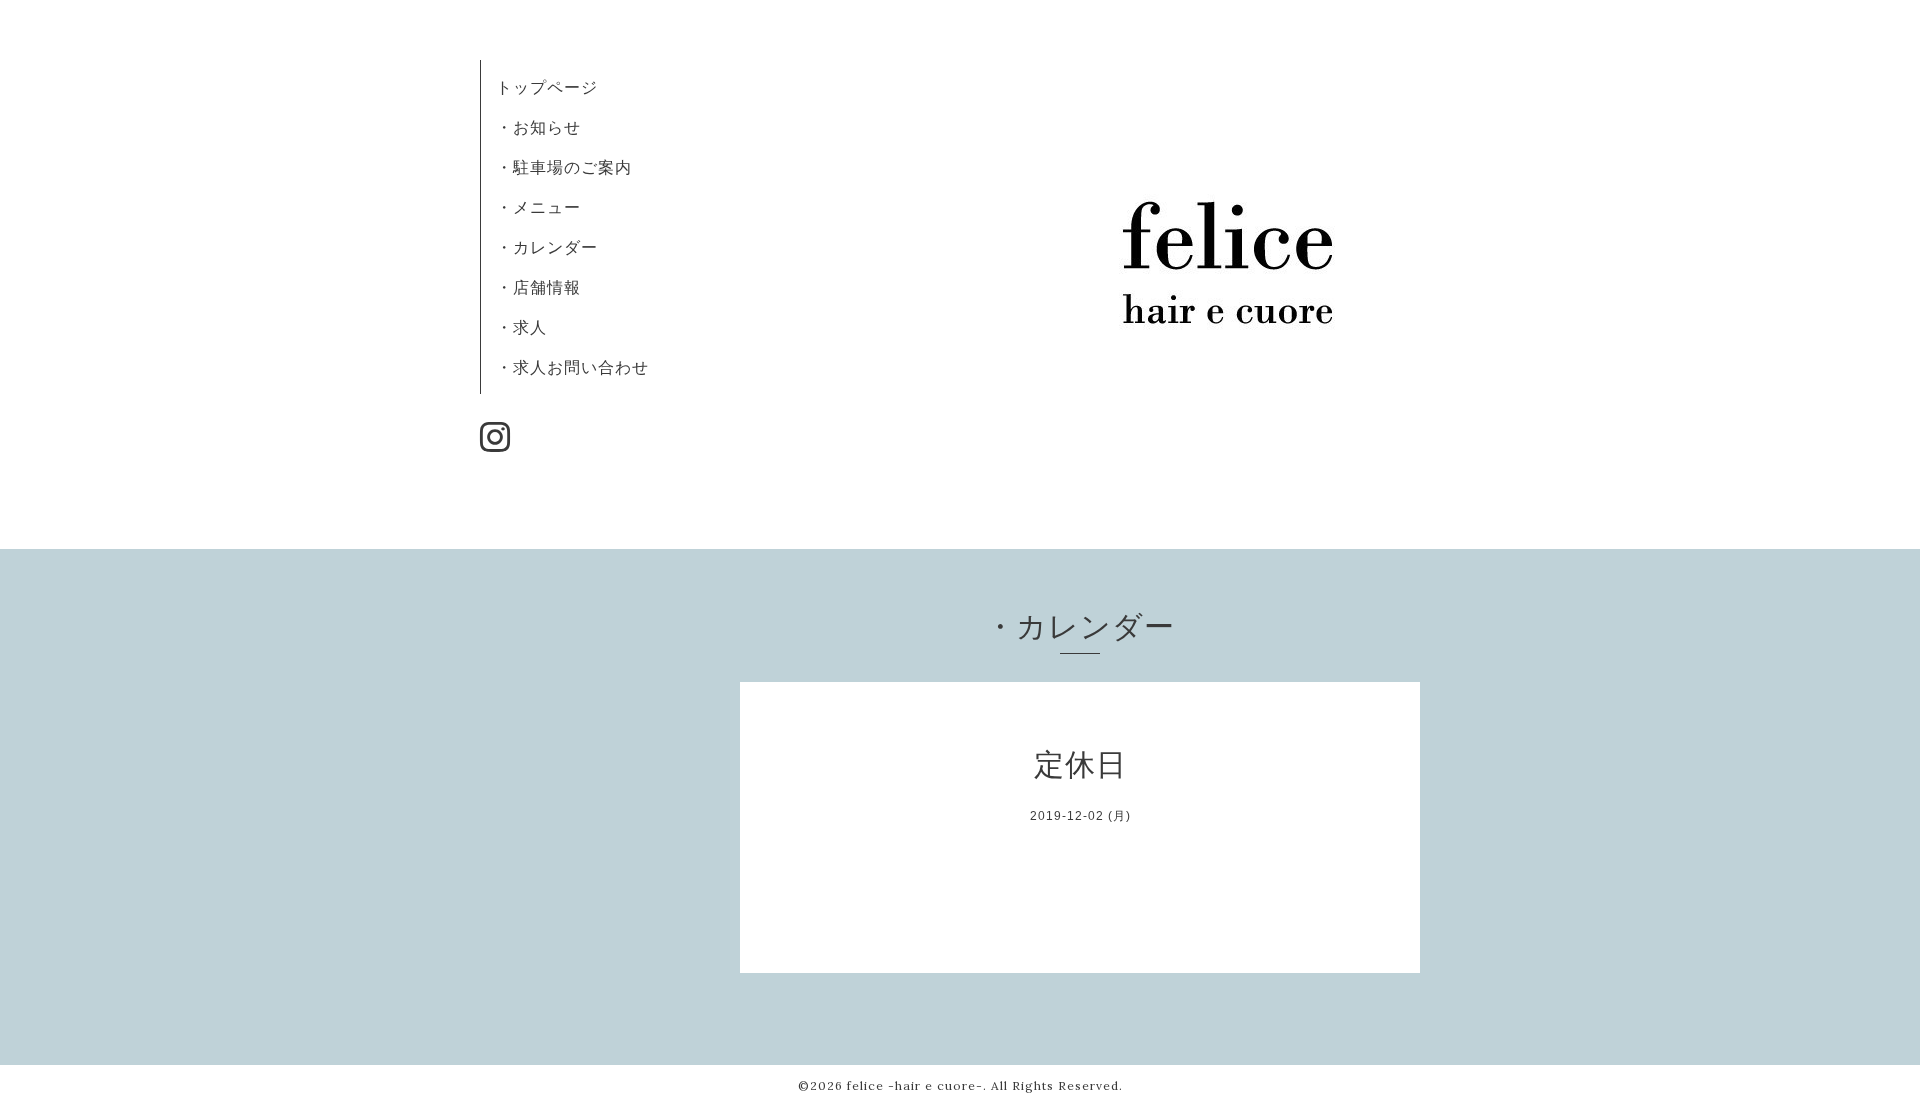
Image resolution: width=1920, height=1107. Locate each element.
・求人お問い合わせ (572, 367)
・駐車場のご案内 (564, 167)
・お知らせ (538, 127)
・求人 (521, 327)
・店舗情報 (538, 287)
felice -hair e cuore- (915, 1085)
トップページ (547, 87)
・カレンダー (547, 247)
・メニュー (538, 207)
